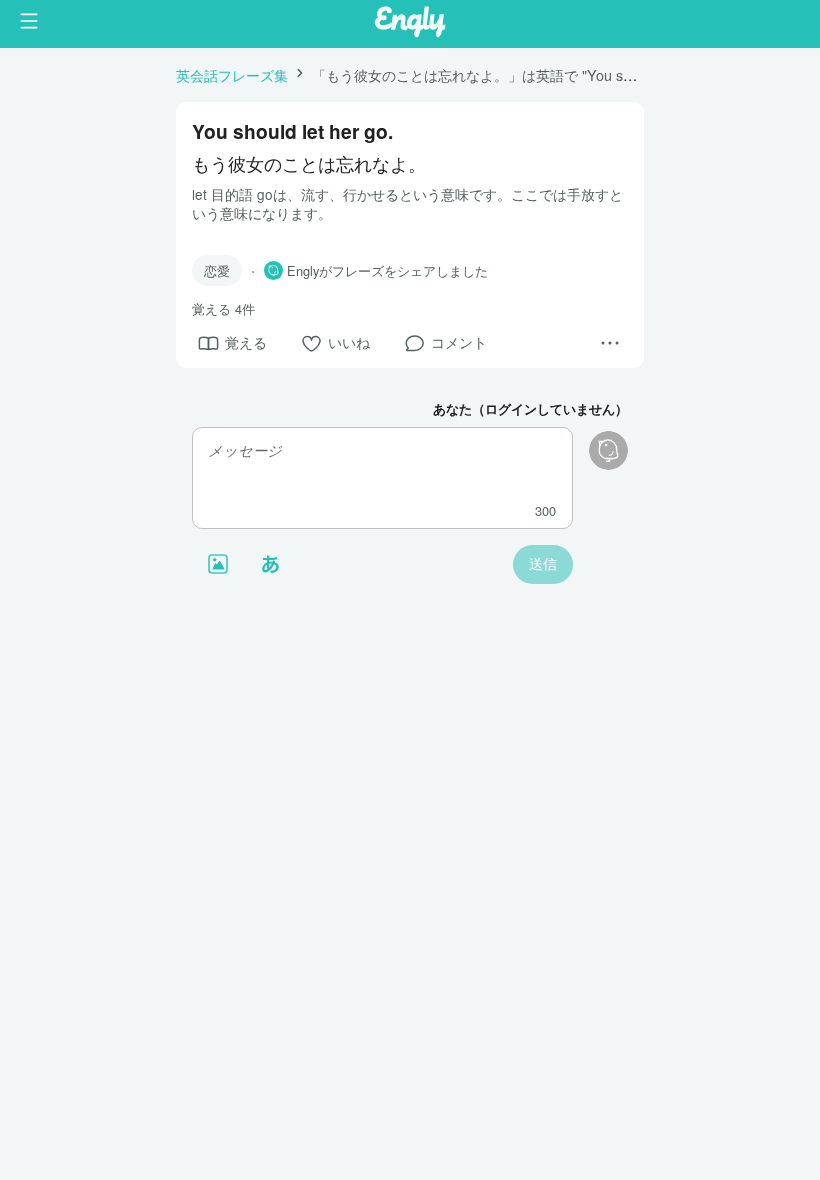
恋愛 (217, 270)
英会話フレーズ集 (232, 74)
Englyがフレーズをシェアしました (387, 271)
